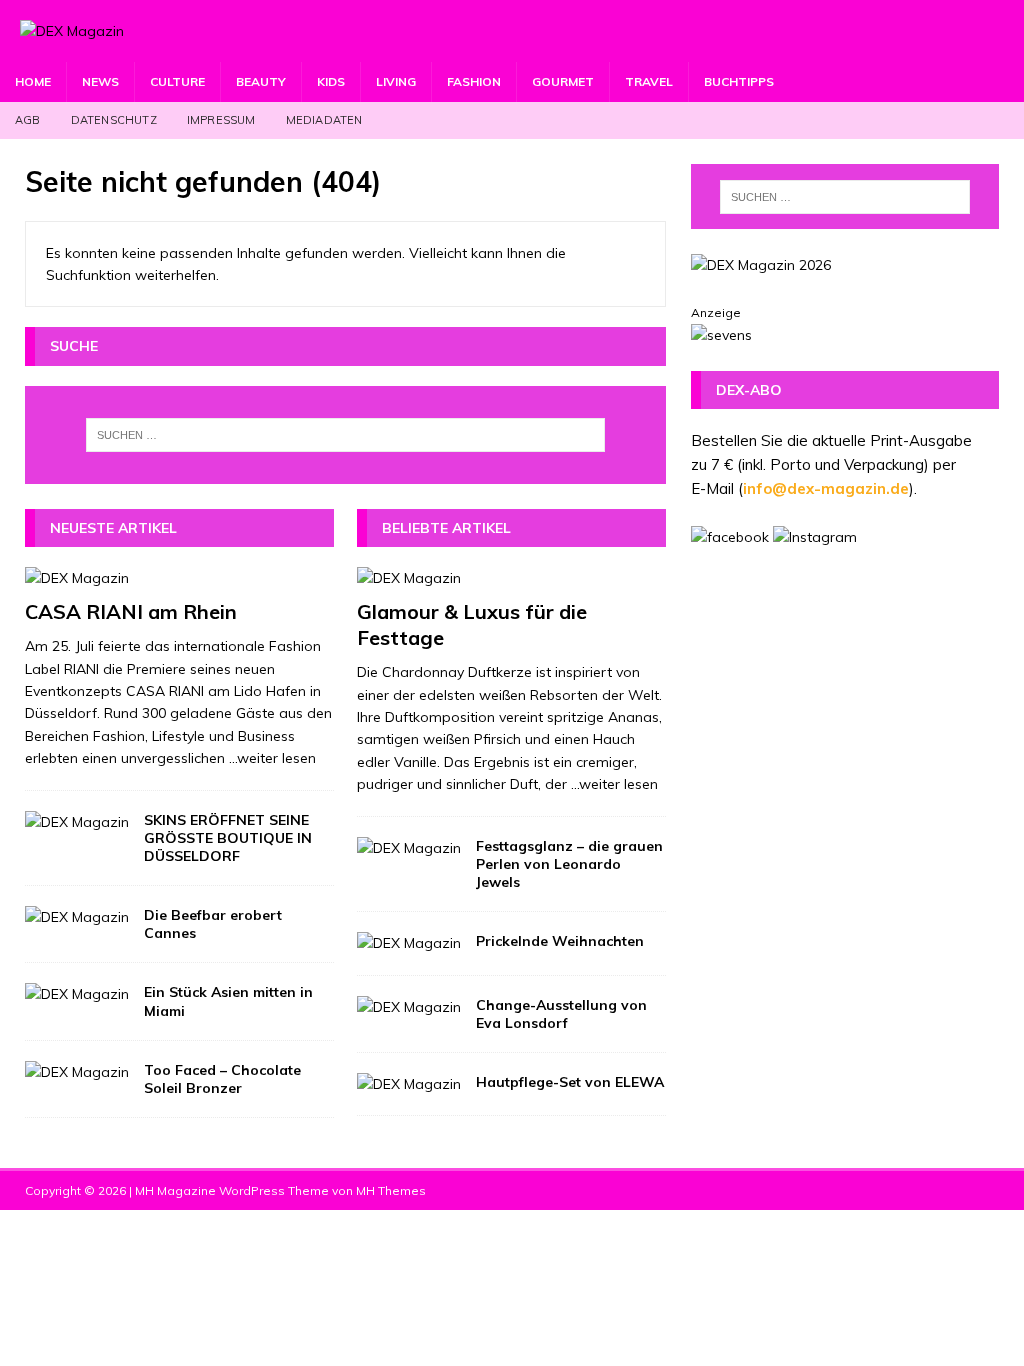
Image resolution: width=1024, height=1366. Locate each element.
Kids (331, 81)
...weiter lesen (272, 758)
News (100, 81)
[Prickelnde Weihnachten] (409, 943)
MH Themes (391, 1190)
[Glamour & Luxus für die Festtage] (511, 578)
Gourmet (563, 81)
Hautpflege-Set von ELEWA (570, 1082)
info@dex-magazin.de (826, 488)
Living (396, 81)
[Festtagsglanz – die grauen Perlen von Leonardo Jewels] (409, 848)
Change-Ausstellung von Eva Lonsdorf (561, 1014)
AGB (28, 120)
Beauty (261, 81)
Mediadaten (324, 120)
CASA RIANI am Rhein (131, 611)
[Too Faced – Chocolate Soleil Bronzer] (77, 1072)
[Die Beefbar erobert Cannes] (77, 917)
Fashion (474, 81)
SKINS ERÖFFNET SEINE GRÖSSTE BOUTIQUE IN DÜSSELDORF (228, 838)
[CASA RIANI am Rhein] (179, 578)
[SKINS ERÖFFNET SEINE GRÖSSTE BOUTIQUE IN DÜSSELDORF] (77, 822)
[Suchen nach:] (345, 435)
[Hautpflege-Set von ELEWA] (409, 1084)
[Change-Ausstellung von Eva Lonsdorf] (409, 1007)
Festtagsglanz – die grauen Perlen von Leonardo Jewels (569, 864)
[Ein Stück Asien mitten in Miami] (77, 994)
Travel (649, 81)
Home (33, 81)
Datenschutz (114, 120)
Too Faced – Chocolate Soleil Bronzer (222, 1079)
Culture (177, 81)
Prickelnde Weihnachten (560, 941)
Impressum (221, 120)
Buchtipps (739, 81)
